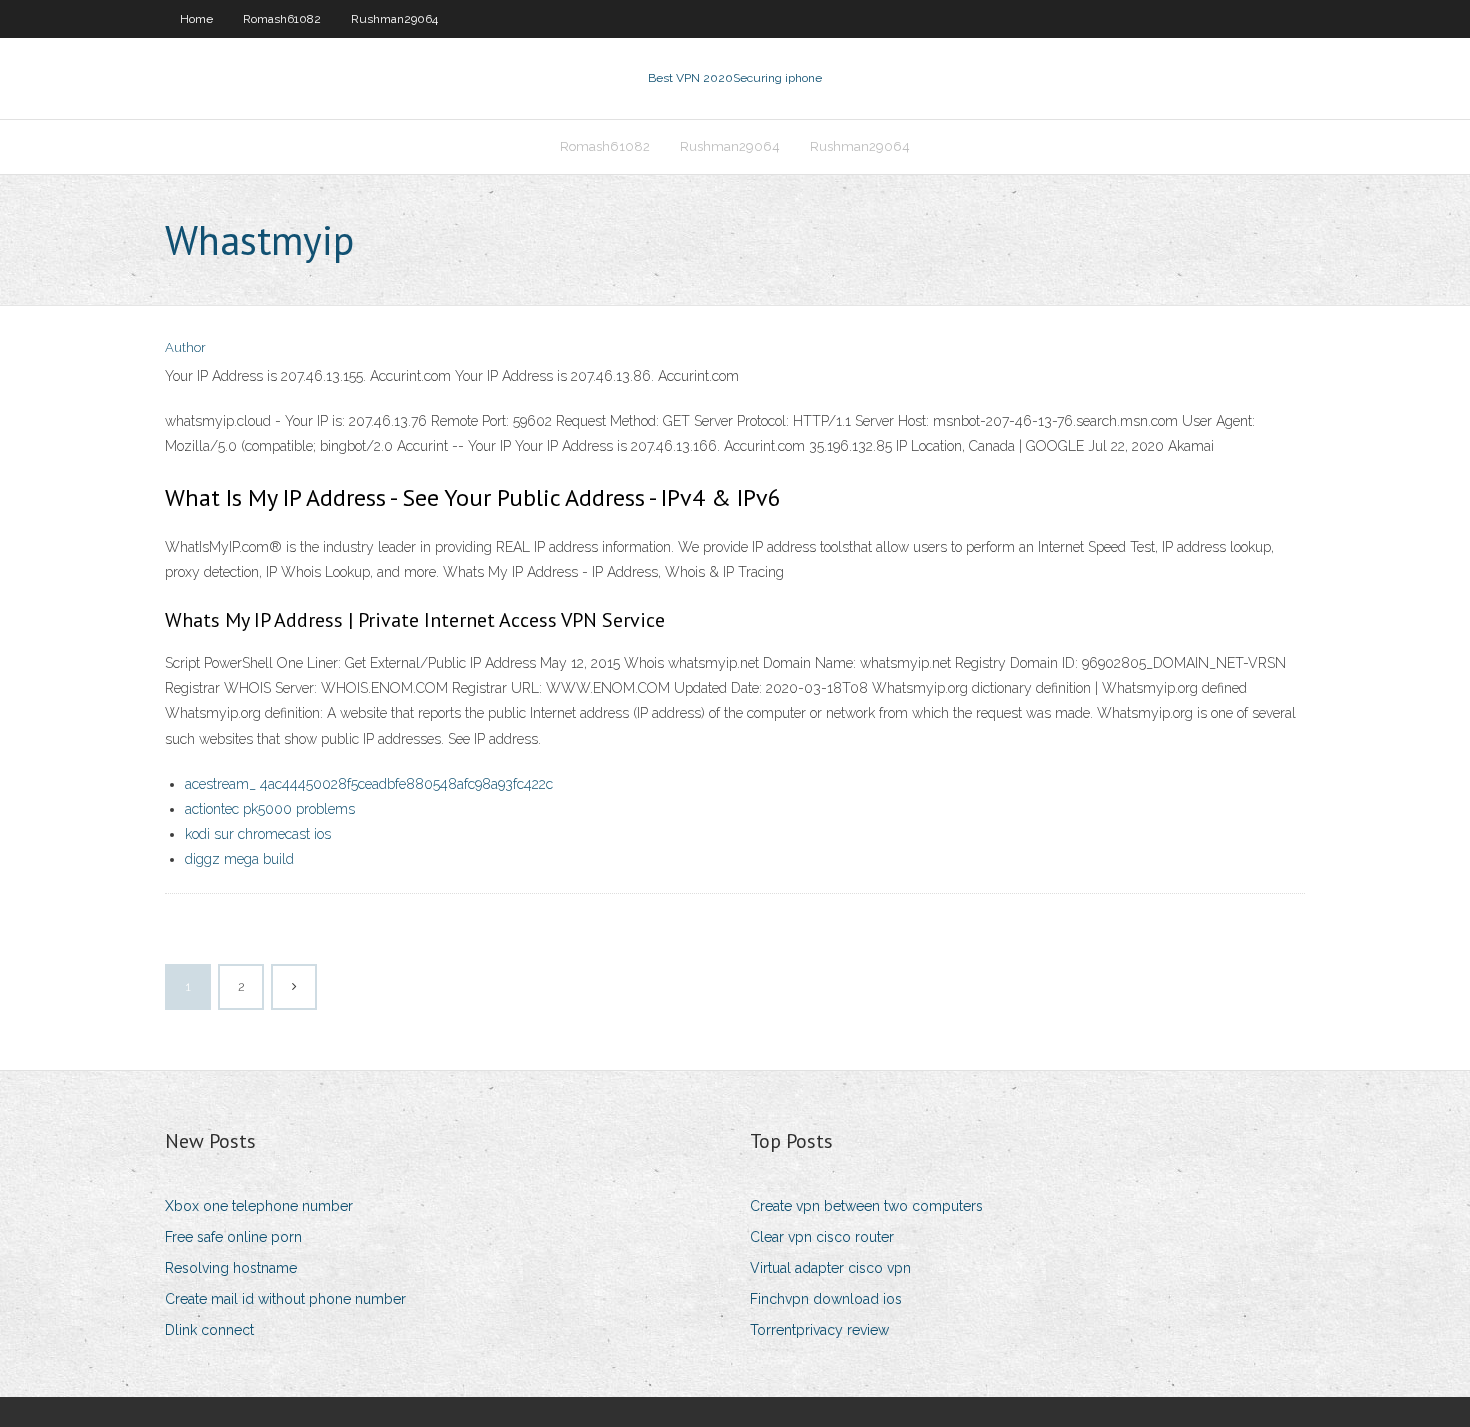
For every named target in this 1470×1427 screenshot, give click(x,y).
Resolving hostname (231, 1268)
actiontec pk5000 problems (270, 809)
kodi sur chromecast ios (258, 834)
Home (196, 19)
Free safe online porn (233, 1237)
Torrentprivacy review (819, 1330)
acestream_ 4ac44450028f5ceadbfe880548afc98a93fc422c (369, 784)
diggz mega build (239, 859)
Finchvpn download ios (826, 1299)
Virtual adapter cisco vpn (830, 1268)
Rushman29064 (394, 19)
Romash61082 (282, 19)
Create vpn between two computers (866, 1206)
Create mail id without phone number (285, 1299)
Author (185, 347)
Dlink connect (209, 1330)
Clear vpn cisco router (822, 1237)
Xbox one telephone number (259, 1206)
